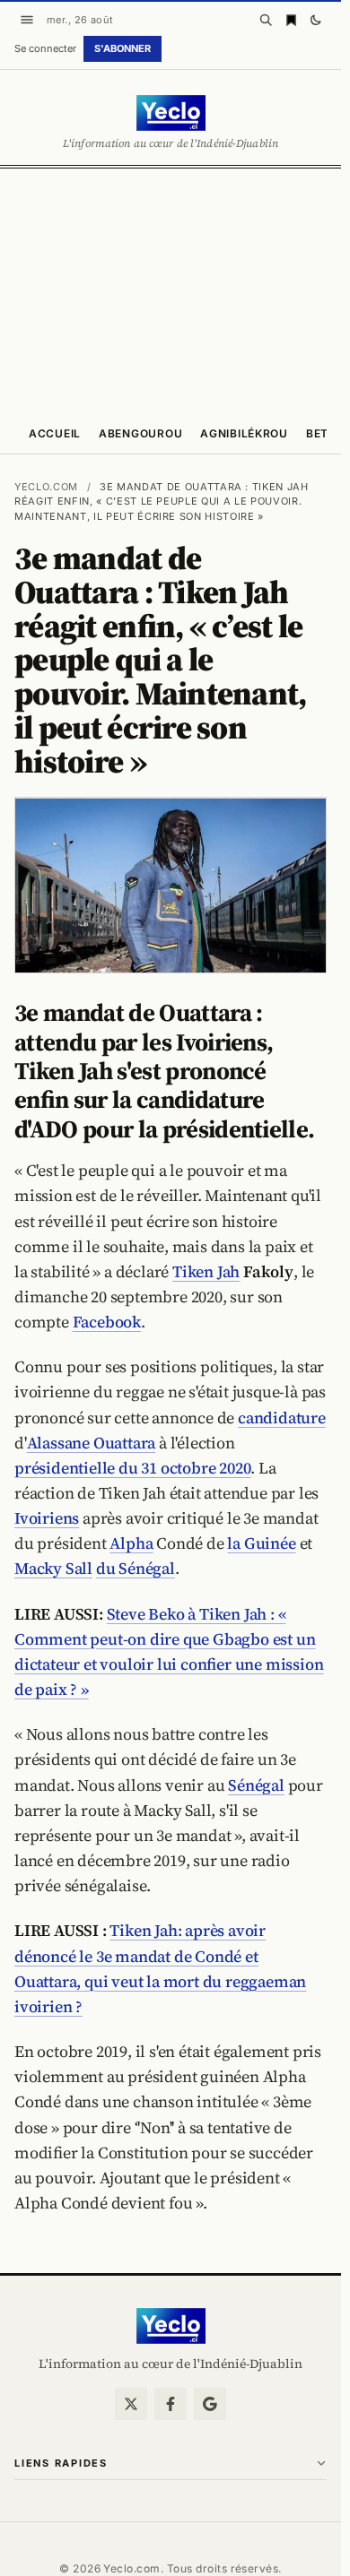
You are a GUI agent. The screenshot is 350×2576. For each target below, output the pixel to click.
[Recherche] (266, 20)
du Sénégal (136, 1568)
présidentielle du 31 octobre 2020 (132, 1468)
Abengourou (140, 433)
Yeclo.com (46, 487)
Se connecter (45, 48)
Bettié (326, 433)
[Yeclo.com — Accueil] (171, 2326)
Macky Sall (53, 1568)
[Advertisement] (175, 290)
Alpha (131, 1543)
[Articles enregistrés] (291, 20)
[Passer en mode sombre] (316, 20)
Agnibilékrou (244, 433)
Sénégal (256, 1785)
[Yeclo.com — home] (171, 113)
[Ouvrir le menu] (27, 20)
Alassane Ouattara (92, 1443)
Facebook (107, 1322)
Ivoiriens (47, 1518)
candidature (282, 1418)
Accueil (55, 433)
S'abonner (122, 48)
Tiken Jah (206, 1271)
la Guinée (261, 1543)
